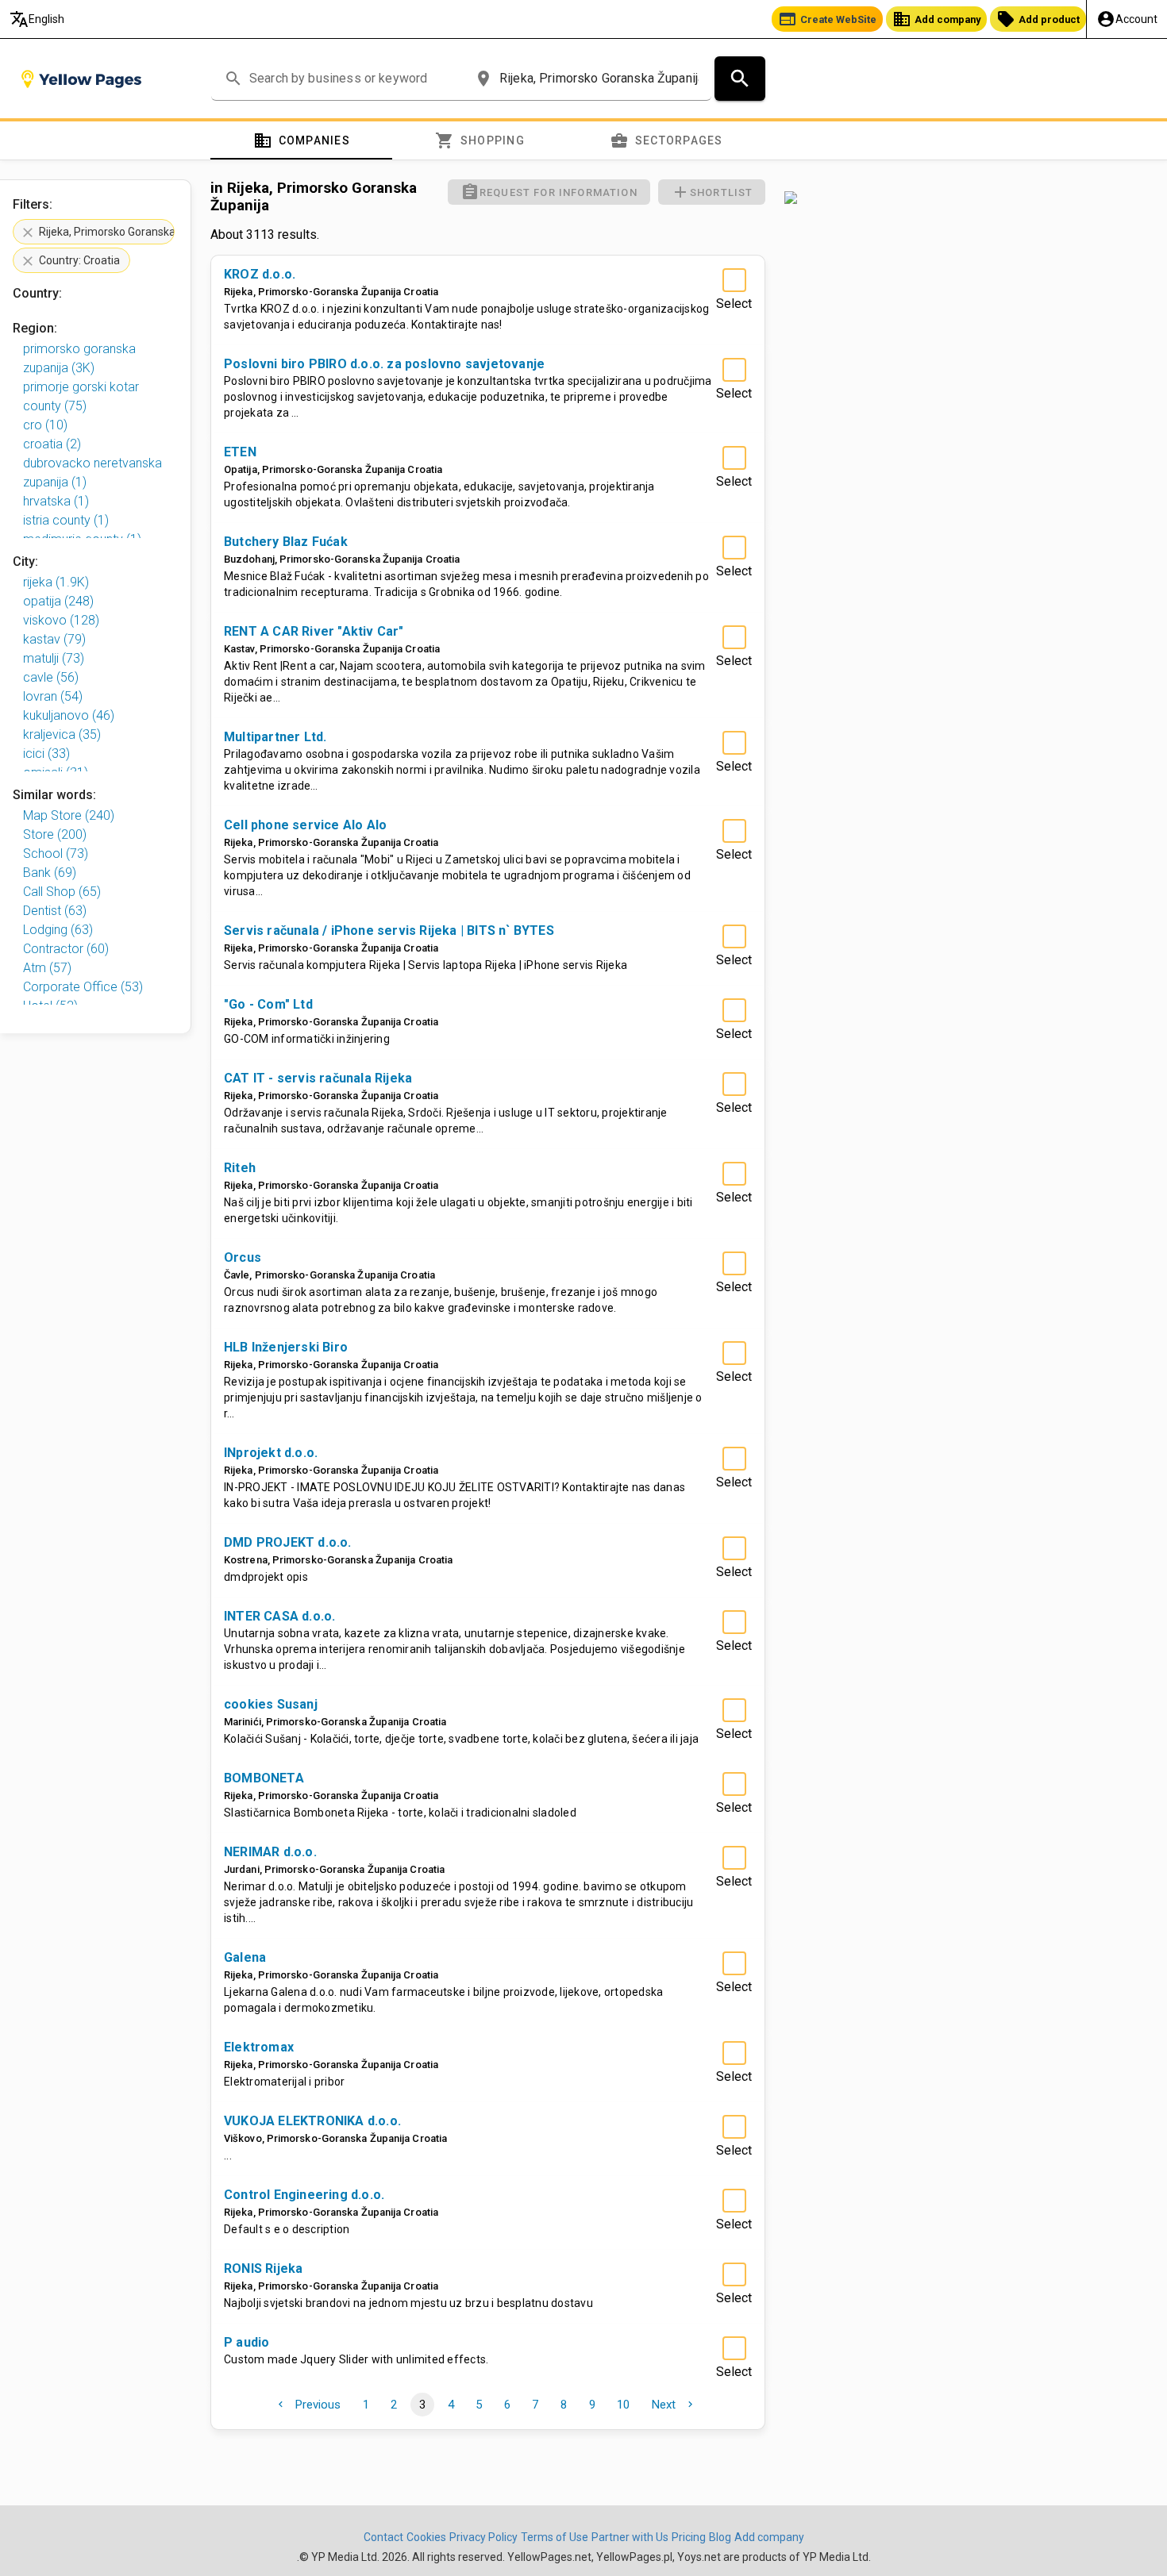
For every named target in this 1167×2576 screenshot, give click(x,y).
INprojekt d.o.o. (271, 1453)
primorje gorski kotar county (81, 396)
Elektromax (259, 2047)
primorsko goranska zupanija (79, 358)
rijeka (56, 582)
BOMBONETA (264, 1778)
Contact (383, 2537)
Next (674, 2405)
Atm (47, 968)
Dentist (55, 911)
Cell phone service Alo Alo (305, 825)
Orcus (243, 1257)
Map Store (69, 815)
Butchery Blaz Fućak (286, 542)
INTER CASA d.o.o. (279, 1616)
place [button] (483, 79)
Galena (245, 1957)
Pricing (689, 2537)
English (37, 19)
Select (734, 304)
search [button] (233, 79)
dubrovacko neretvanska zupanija (92, 473)
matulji (54, 658)
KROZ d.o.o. (260, 274)
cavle (51, 677)
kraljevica (62, 734)
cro (45, 425)
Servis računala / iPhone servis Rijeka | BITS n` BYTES (389, 930)
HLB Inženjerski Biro (286, 1347)
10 (623, 2405)
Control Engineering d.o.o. (304, 2195)
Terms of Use (555, 2537)
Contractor (66, 949)
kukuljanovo (69, 715)
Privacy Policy (483, 2537)
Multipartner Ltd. (275, 737)
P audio (246, 2342)
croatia (52, 444)
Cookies (426, 2537)
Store (55, 834)
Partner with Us (630, 2537)
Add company (936, 19)
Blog (720, 2537)
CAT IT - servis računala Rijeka (318, 1078)
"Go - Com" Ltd (268, 1004)
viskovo (61, 620)
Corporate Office (83, 987)
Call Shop (62, 892)
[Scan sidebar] (966, 198)
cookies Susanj (271, 1704)
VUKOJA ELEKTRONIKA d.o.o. (312, 2121)
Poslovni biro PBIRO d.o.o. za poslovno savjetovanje (384, 364)
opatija (58, 601)
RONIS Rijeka (263, 2268)
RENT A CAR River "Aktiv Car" (314, 631)
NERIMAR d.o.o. (270, 1852)
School (56, 854)
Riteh (240, 1168)
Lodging (58, 930)
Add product (1038, 19)
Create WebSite (827, 19)
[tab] (301, 140)
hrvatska (56, 501)
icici (46, 754)
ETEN (240, 452)
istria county (66, 520)
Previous (308, 2405)
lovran (53, 696)
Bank (50, 873)
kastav (54, 639)
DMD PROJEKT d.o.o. (288, 1542)
